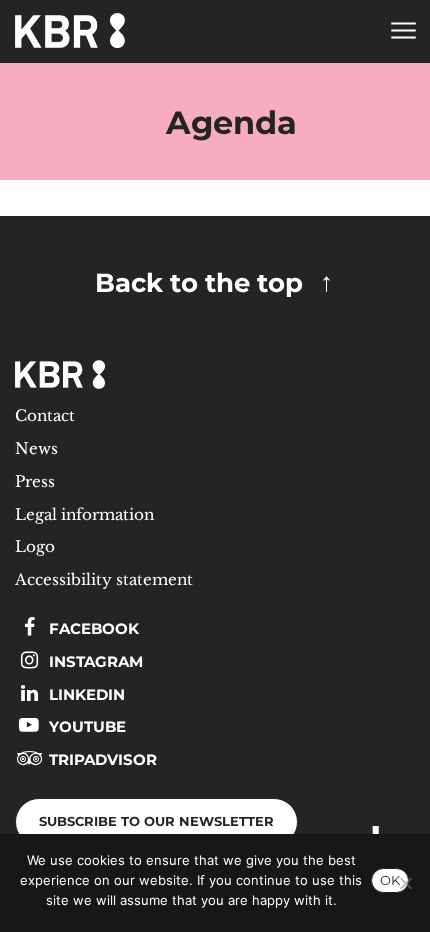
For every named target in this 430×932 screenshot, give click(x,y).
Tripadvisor (101, 759)
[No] (405, 883)
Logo (35, 546)
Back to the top (199, 282)
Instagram (94, 661)
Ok (390, 880)
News (36, 448)
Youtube (85, 726)
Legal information (84, 514)
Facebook (92, 628)
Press (35, 481)
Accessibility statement (104, 579)
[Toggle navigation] (402, 31)
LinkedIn (85, 694)
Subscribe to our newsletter (156, 821)
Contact (45, 415)
